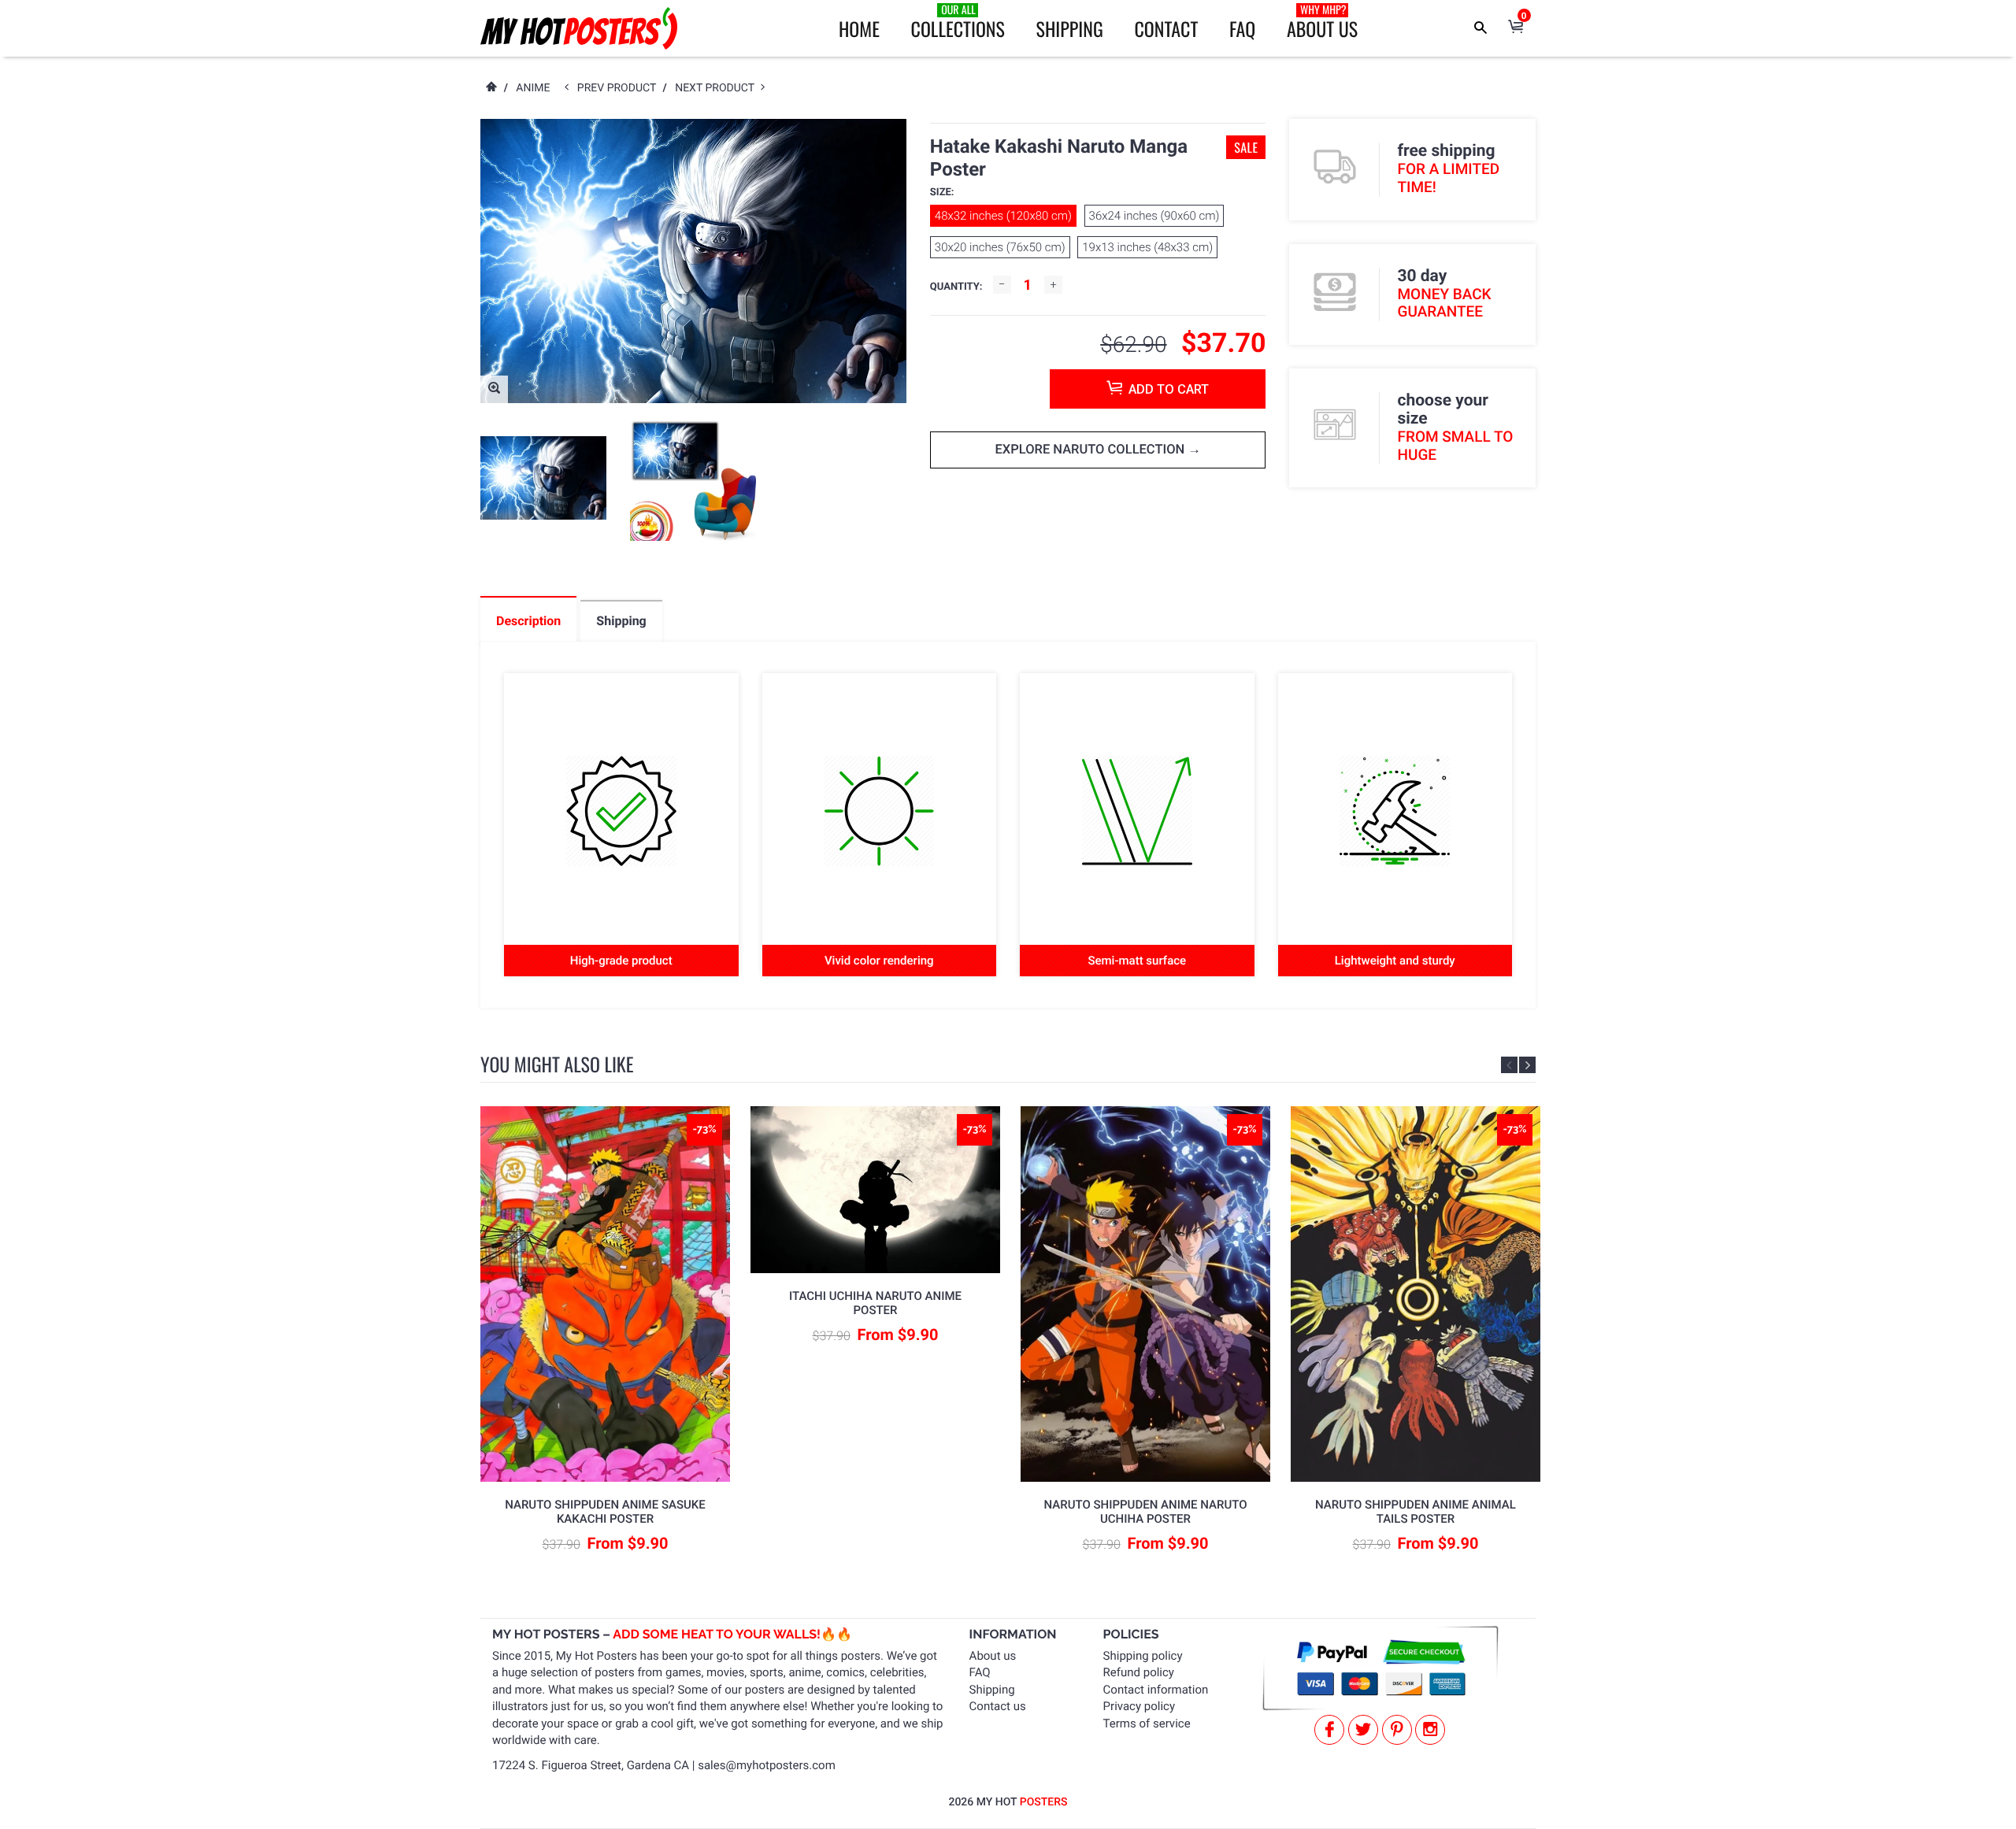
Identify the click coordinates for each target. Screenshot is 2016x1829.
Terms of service (1147, 1723)
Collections (958, 22)
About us (993, 1656)
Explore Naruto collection (1091, 450)
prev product (620, 88)
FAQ (1242, 28)
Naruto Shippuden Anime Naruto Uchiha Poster (1146, 1512)
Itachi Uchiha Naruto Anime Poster (875, 1303)
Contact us (998, 1706)
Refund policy (1139, 1672)
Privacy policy (1139, 1706)
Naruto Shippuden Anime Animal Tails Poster (1416, 1512)
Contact (1166, 28)
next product (718, 88)
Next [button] (1527, 1065)
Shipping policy (1143, 1656)
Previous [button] (1509, 1065)
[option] (543, 478)
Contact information (1156, 1690)
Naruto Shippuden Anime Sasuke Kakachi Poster (605, 1512)
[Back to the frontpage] (491, 88)
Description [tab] (528, 621)
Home (859, 28)
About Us (1322, 22)
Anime (533, 88)
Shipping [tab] (621, 621)
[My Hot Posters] (579, 28)
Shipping (1070, 28)
